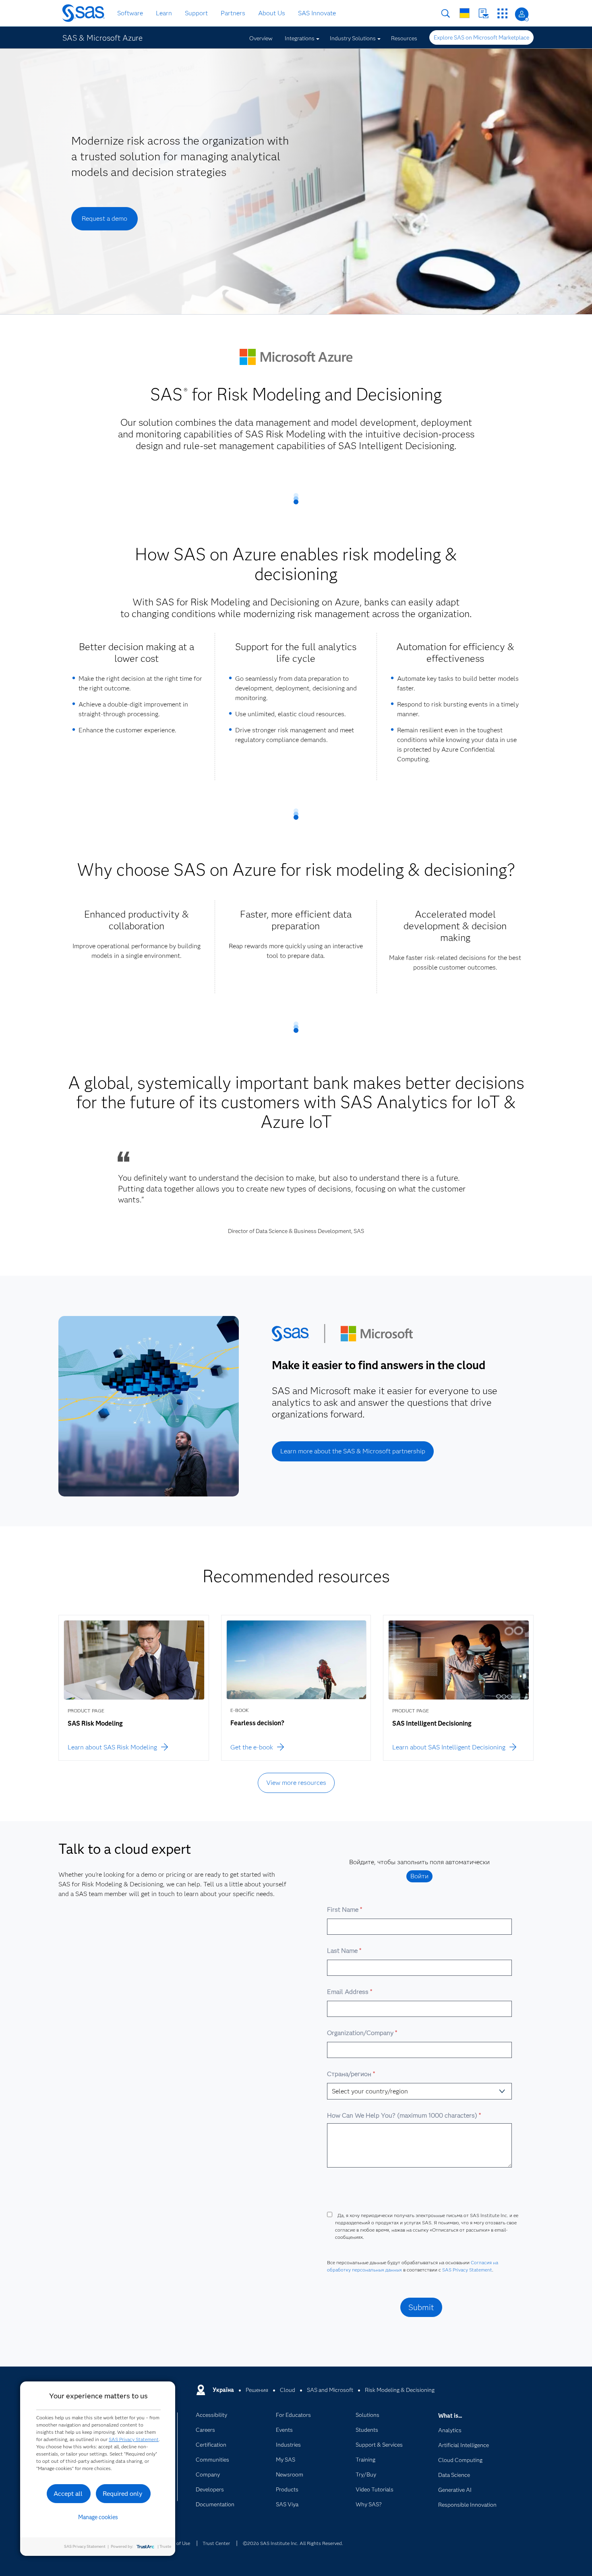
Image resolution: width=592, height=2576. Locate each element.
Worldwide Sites (465, 13)
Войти (419, 1876)
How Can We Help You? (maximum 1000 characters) (404, 2115)
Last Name (344, 1951)
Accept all (68, 2494)
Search (446, 13)
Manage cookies (98, 2517)
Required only (123, 2494)
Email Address (349, 1992)
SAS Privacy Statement (467, 2270)
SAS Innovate (317, 13)
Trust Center (216, 2543)
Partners (233, 13)
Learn (164, 13)
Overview (261, 38)
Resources (404, 38)
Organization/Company (362, 2033)
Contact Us (483, 13)
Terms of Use (176, 2543)
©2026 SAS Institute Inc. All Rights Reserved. (293, 2543)
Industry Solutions (353, 38)
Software (130, 13)
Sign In (522, 14)
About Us (272, 13)
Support (196, 13)
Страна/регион (351, 2074)
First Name (344, 1910)
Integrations (300, 38)
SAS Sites (502, 13)
